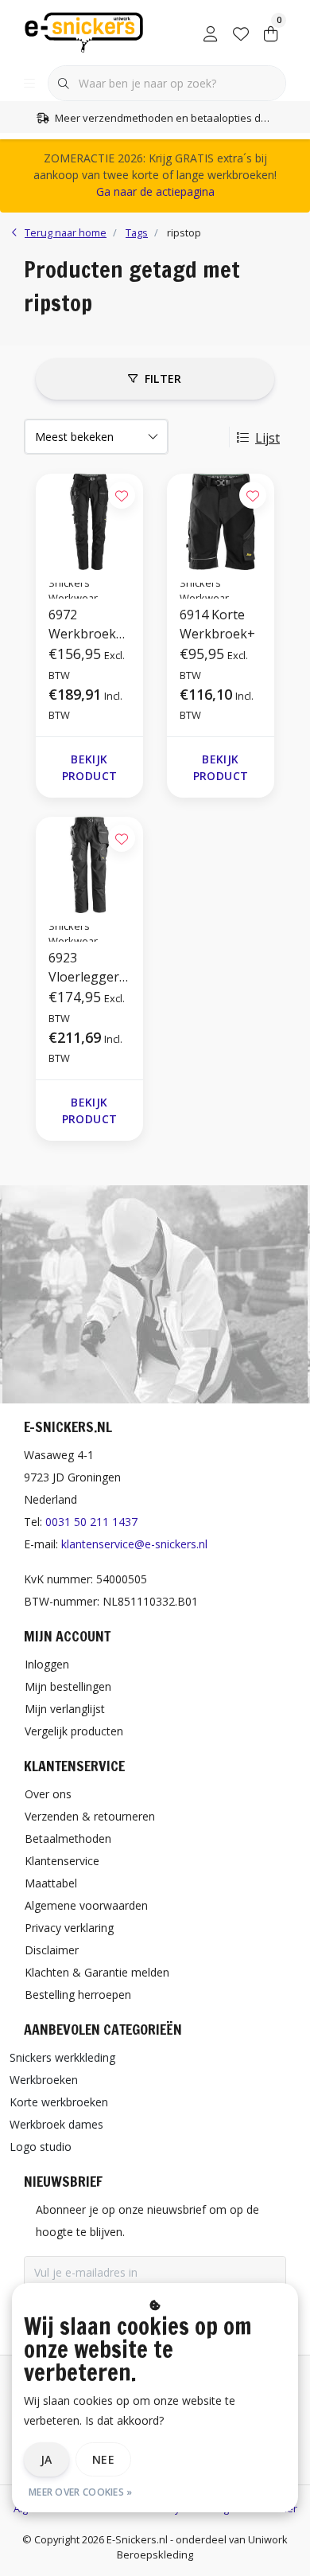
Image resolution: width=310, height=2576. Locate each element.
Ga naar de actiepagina (155, 191)
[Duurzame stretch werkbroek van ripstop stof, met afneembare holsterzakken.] (89, 522)
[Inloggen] (211, 32)
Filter (163, 379)
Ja (46, 2459)
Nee (103, 2459)
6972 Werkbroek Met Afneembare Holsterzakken (88, 624)
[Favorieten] (241, 32)
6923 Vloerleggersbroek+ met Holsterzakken (88, 968)
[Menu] (29, 84)
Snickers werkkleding (62, 2057)
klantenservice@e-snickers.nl (134, 1544)
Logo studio (41, 2147)
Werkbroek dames (56, 2124)
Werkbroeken (44, 2080)
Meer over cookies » (81, 2492)
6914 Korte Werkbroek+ (217, 624)
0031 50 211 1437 (91, 1522)
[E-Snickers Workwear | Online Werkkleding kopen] (84, 31)
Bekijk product (89, 767)
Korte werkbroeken (59, 2102)
